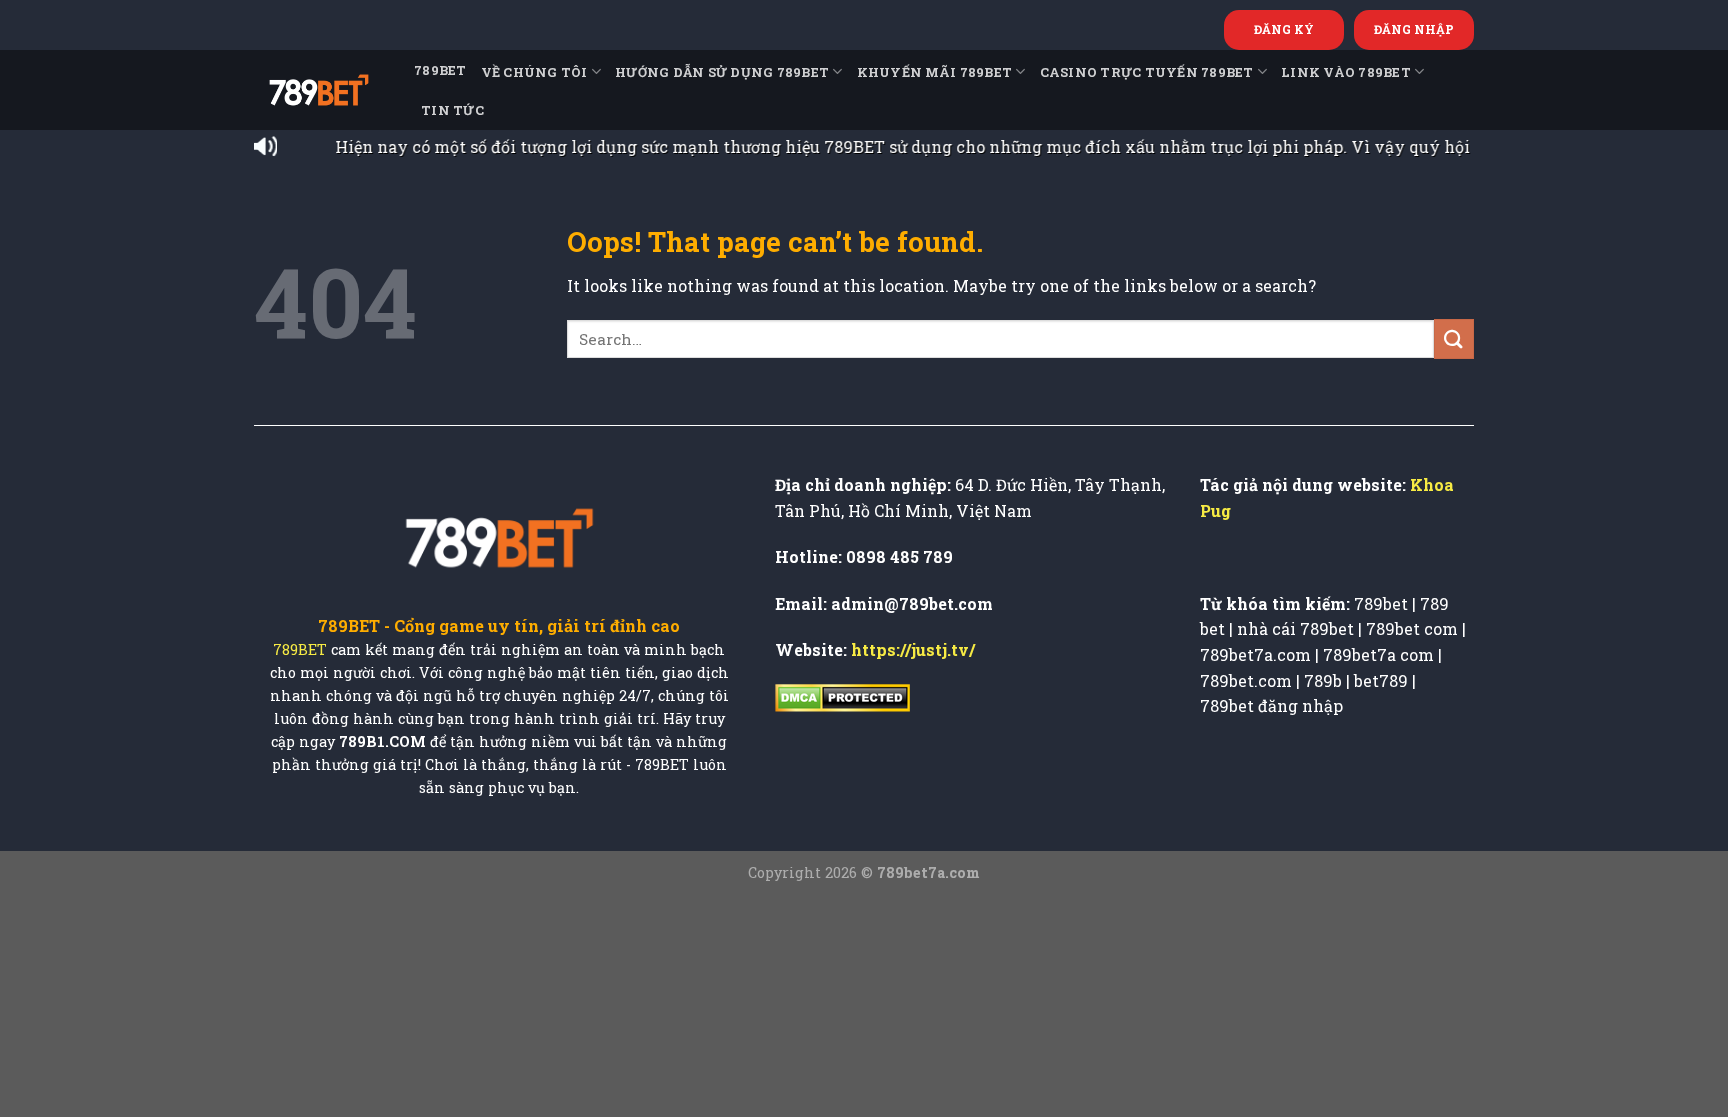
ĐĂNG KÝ (1284, 29)
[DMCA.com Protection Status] (842, 696)
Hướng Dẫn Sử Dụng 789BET (722, 72)
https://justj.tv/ (913, 649)
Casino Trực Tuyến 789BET (1147, 72)
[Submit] (1454, 338)
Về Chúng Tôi (534, 72)
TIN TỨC (452, 110)
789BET (440, 70)
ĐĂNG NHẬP (1414, 29)
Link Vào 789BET (1346, 72)
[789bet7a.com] (319, 90)
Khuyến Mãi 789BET (934, 72)
